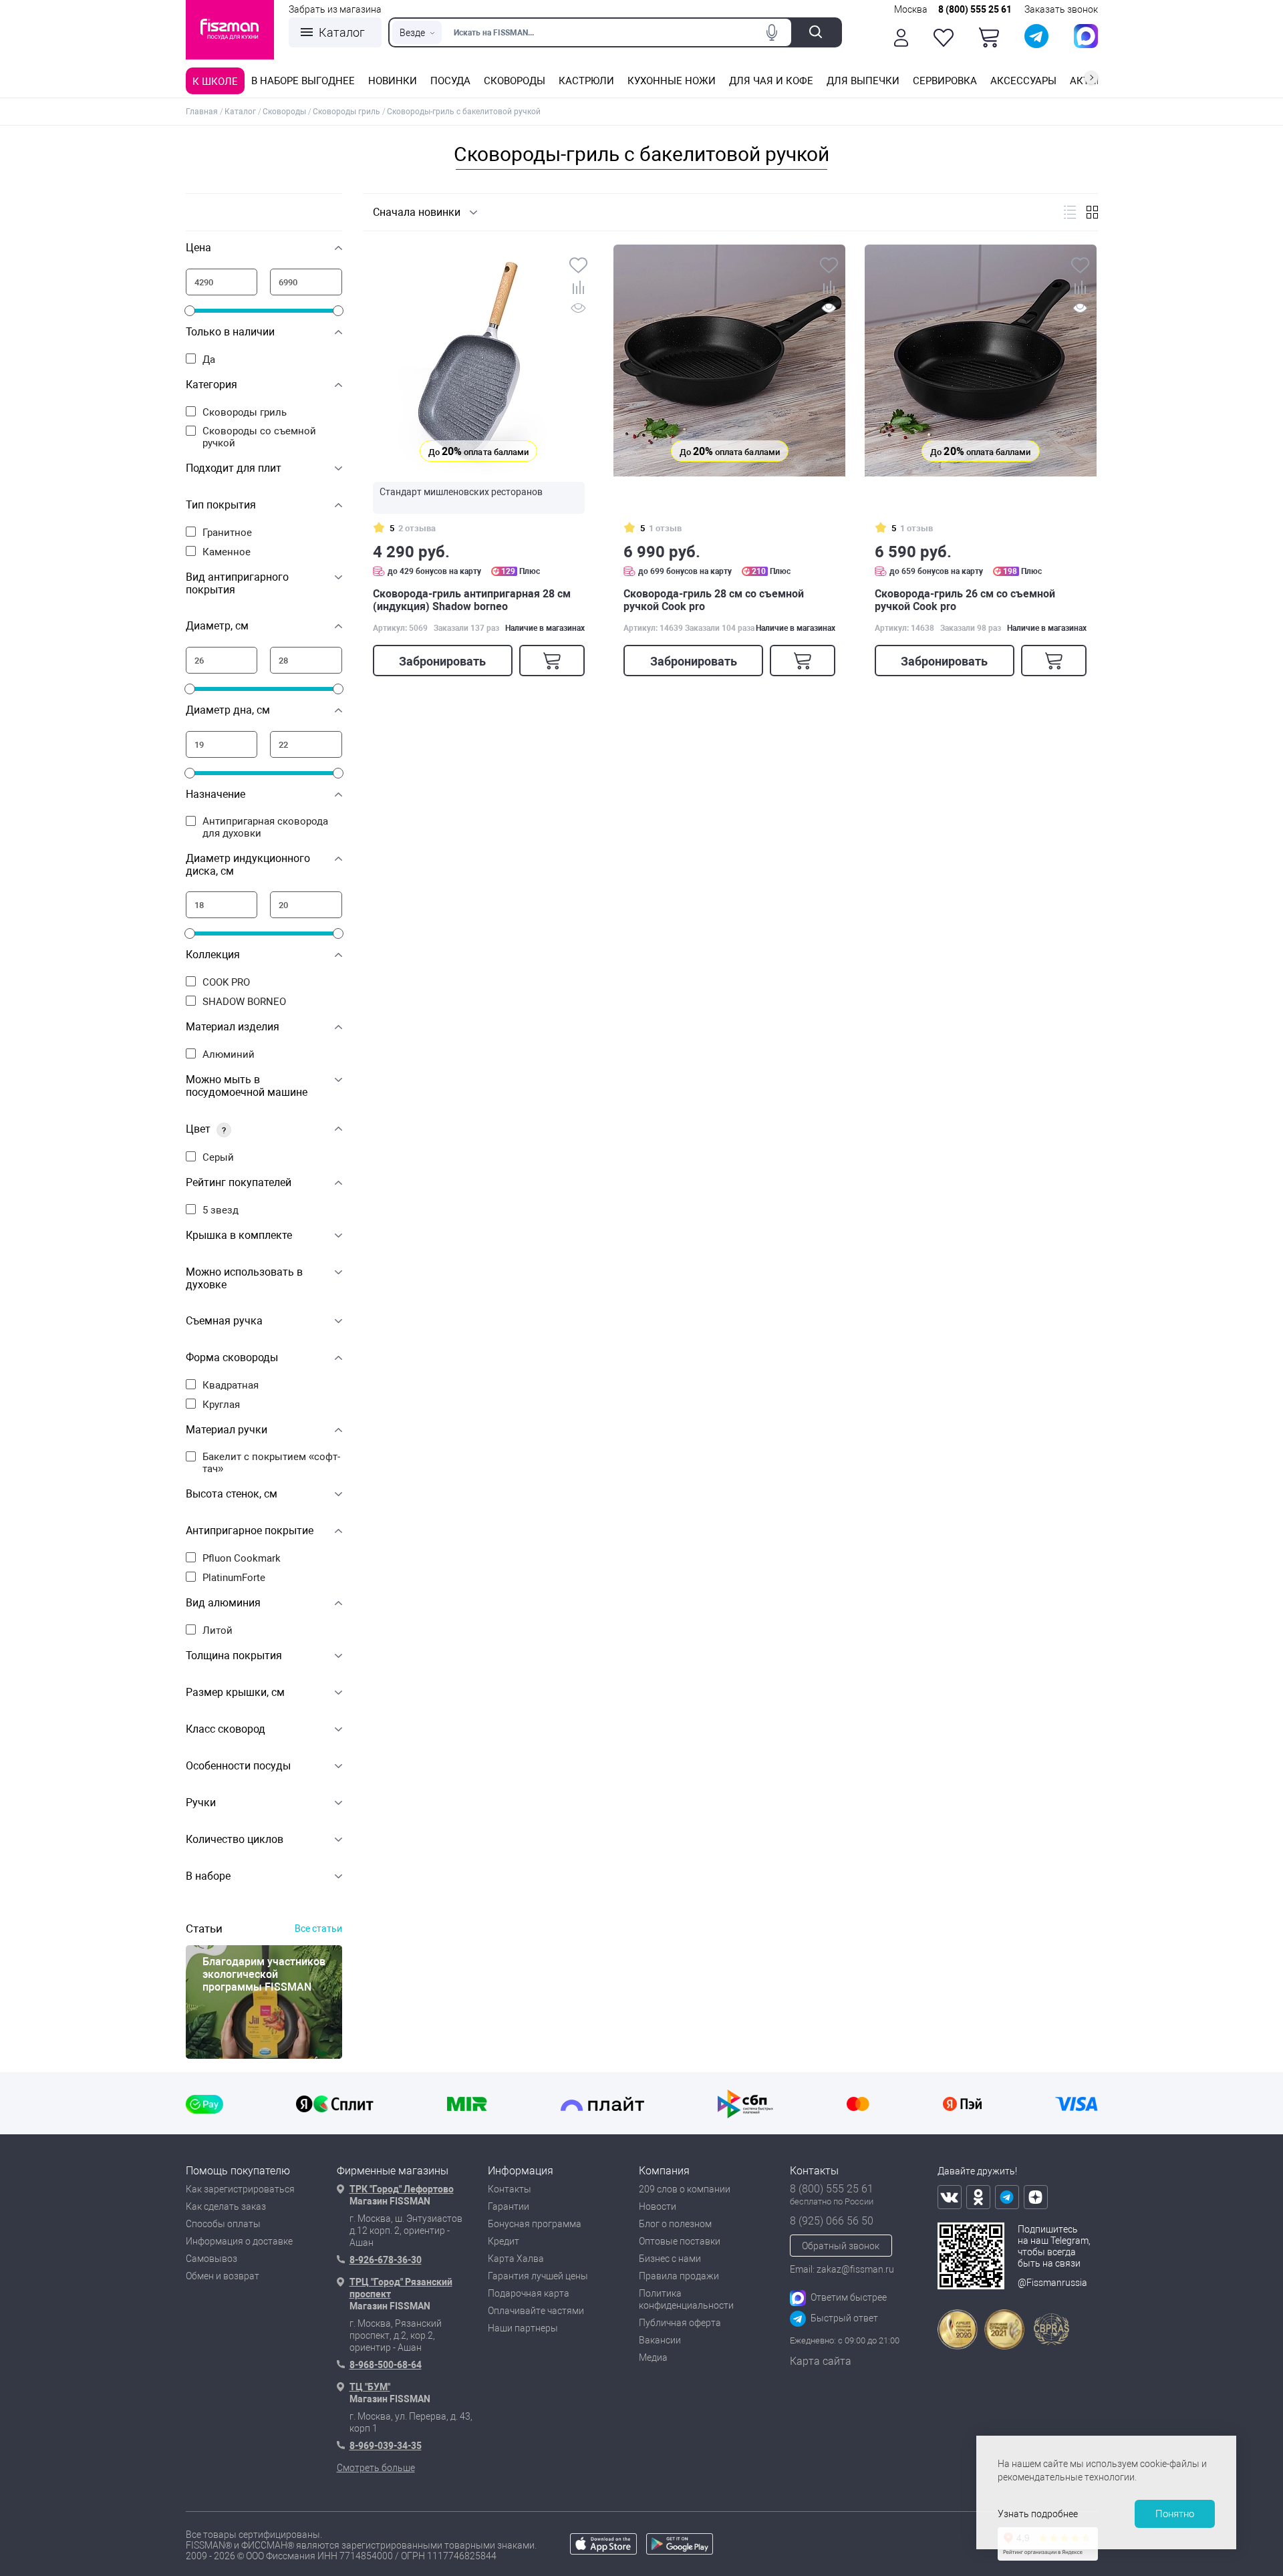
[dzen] (1036, 2197)
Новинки (393, 81)
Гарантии (509, 2206)
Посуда (450, 81)
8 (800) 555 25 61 (975, 9)
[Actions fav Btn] (944, 38)
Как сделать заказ (226, 2206)
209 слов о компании (685, 2189)
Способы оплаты (223, 2224)
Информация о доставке (239, 2241)
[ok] (978, 2197)
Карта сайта (821, 2361)
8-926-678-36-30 (386, 2260)
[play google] (680, 2551)
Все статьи (318, 1928)
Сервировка (945, 81)
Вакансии (660, 2340)
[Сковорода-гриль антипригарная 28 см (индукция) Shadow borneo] (479, 361)
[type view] (1070, 212)
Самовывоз (211, 2259)
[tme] (1007, 2197)
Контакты (510, 2189)
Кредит (504, 2241)
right (1091, 78)
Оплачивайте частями (536, 2311)
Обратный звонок (841, 2246)
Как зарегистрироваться (240, 2189)
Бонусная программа (535, 2224)
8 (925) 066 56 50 (832, 2221)
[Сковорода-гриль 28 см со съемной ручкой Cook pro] (729, 361)
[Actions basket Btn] (989, 37)
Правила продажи (679, 2276)
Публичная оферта (680, 2323)
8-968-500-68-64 (386, 2365)
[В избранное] (578, 267)
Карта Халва (516, 2259)
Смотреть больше (376, 2468)
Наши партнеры (523, 2328)
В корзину (552, 661)
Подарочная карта (529, 2293)
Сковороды (515, 81)
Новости (658, 2206)
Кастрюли (586, 81)
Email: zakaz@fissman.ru (842, 2269)
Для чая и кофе (771, 81)
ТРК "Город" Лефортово (402, 2189)
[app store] (603, 2551)
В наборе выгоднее (303, 81)
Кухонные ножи (672, 81)
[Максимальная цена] (306, 282)
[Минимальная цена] (222, 282)
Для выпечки (863, 81)
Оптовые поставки (680, 2241)
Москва (911, 9)
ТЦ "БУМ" (370, 2387)
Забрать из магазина (335, 9)
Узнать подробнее (1038, 2514)
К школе (215, 82)
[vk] (950, 2197)
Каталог (342, 32)
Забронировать (442, 661)
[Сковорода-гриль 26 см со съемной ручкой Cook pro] (981, 361)
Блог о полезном (675, 2224)
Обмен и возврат (223, 2276)
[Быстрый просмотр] (578, 310)
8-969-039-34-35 (386, 2446)
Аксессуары (1023, 81)
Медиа (653, 2357)
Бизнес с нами (670, 2259)
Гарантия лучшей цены (538, 2276)
